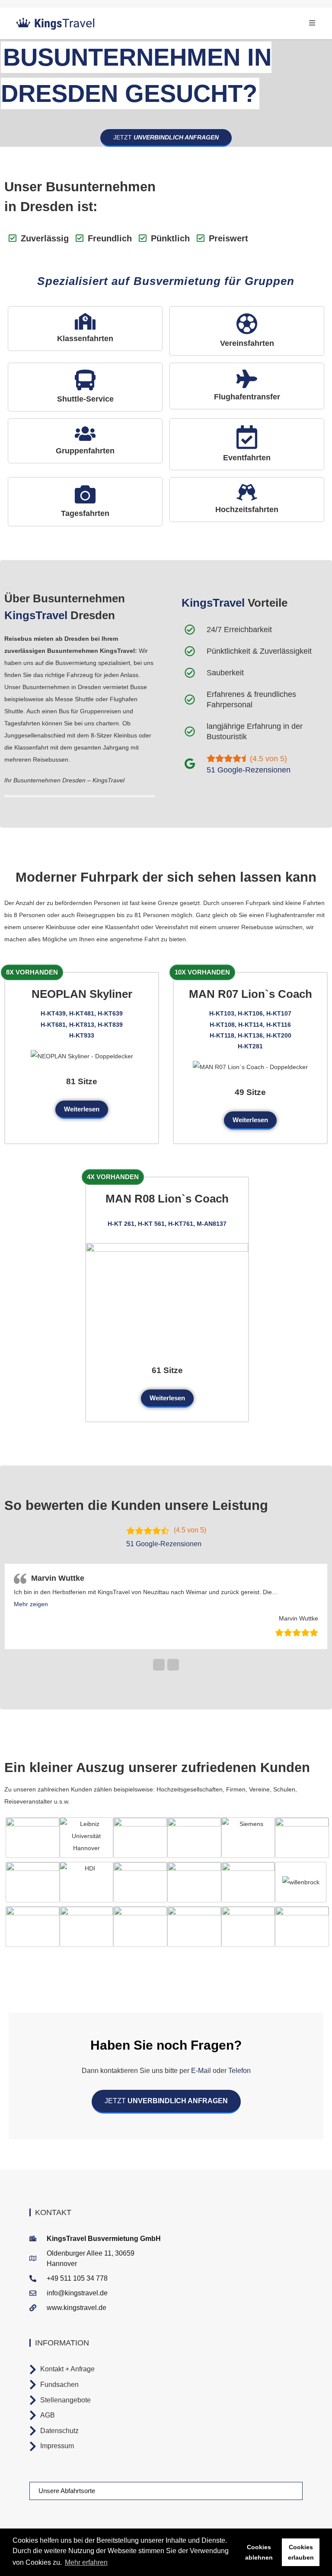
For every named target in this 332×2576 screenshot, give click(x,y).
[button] (33, 1616)
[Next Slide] (173, 1676)
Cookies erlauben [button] (301, 2552)
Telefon (239, 2082)
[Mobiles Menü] (312, 23)
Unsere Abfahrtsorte (67, 2502)
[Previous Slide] (159, 1676)
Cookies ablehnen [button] (259, 2552)
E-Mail (201, 2082)
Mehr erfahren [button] (86, 2562)
